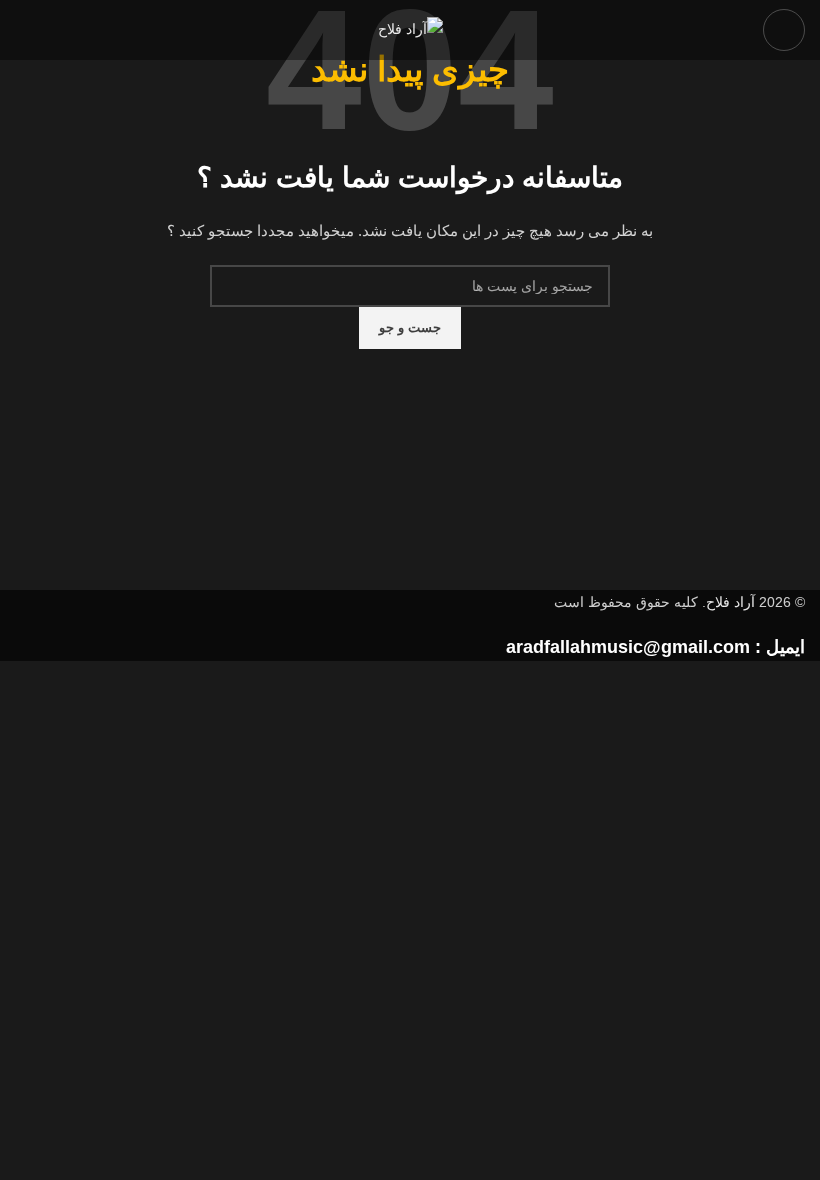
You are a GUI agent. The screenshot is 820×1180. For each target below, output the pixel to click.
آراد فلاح (730, 602)
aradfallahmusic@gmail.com (628, 647)
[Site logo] (410, 29)
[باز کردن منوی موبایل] (784, 30)
